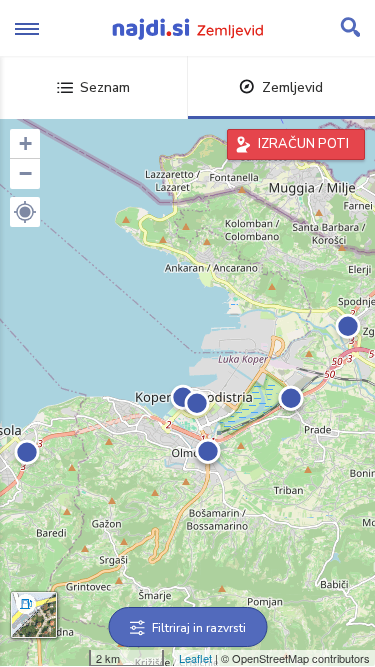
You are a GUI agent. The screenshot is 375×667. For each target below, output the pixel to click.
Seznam (105, 87)
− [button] (25, 173)
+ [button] (25, 143)
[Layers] (34, 615)
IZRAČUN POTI (303, 144)
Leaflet (195, 658)
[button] (25, 212)
